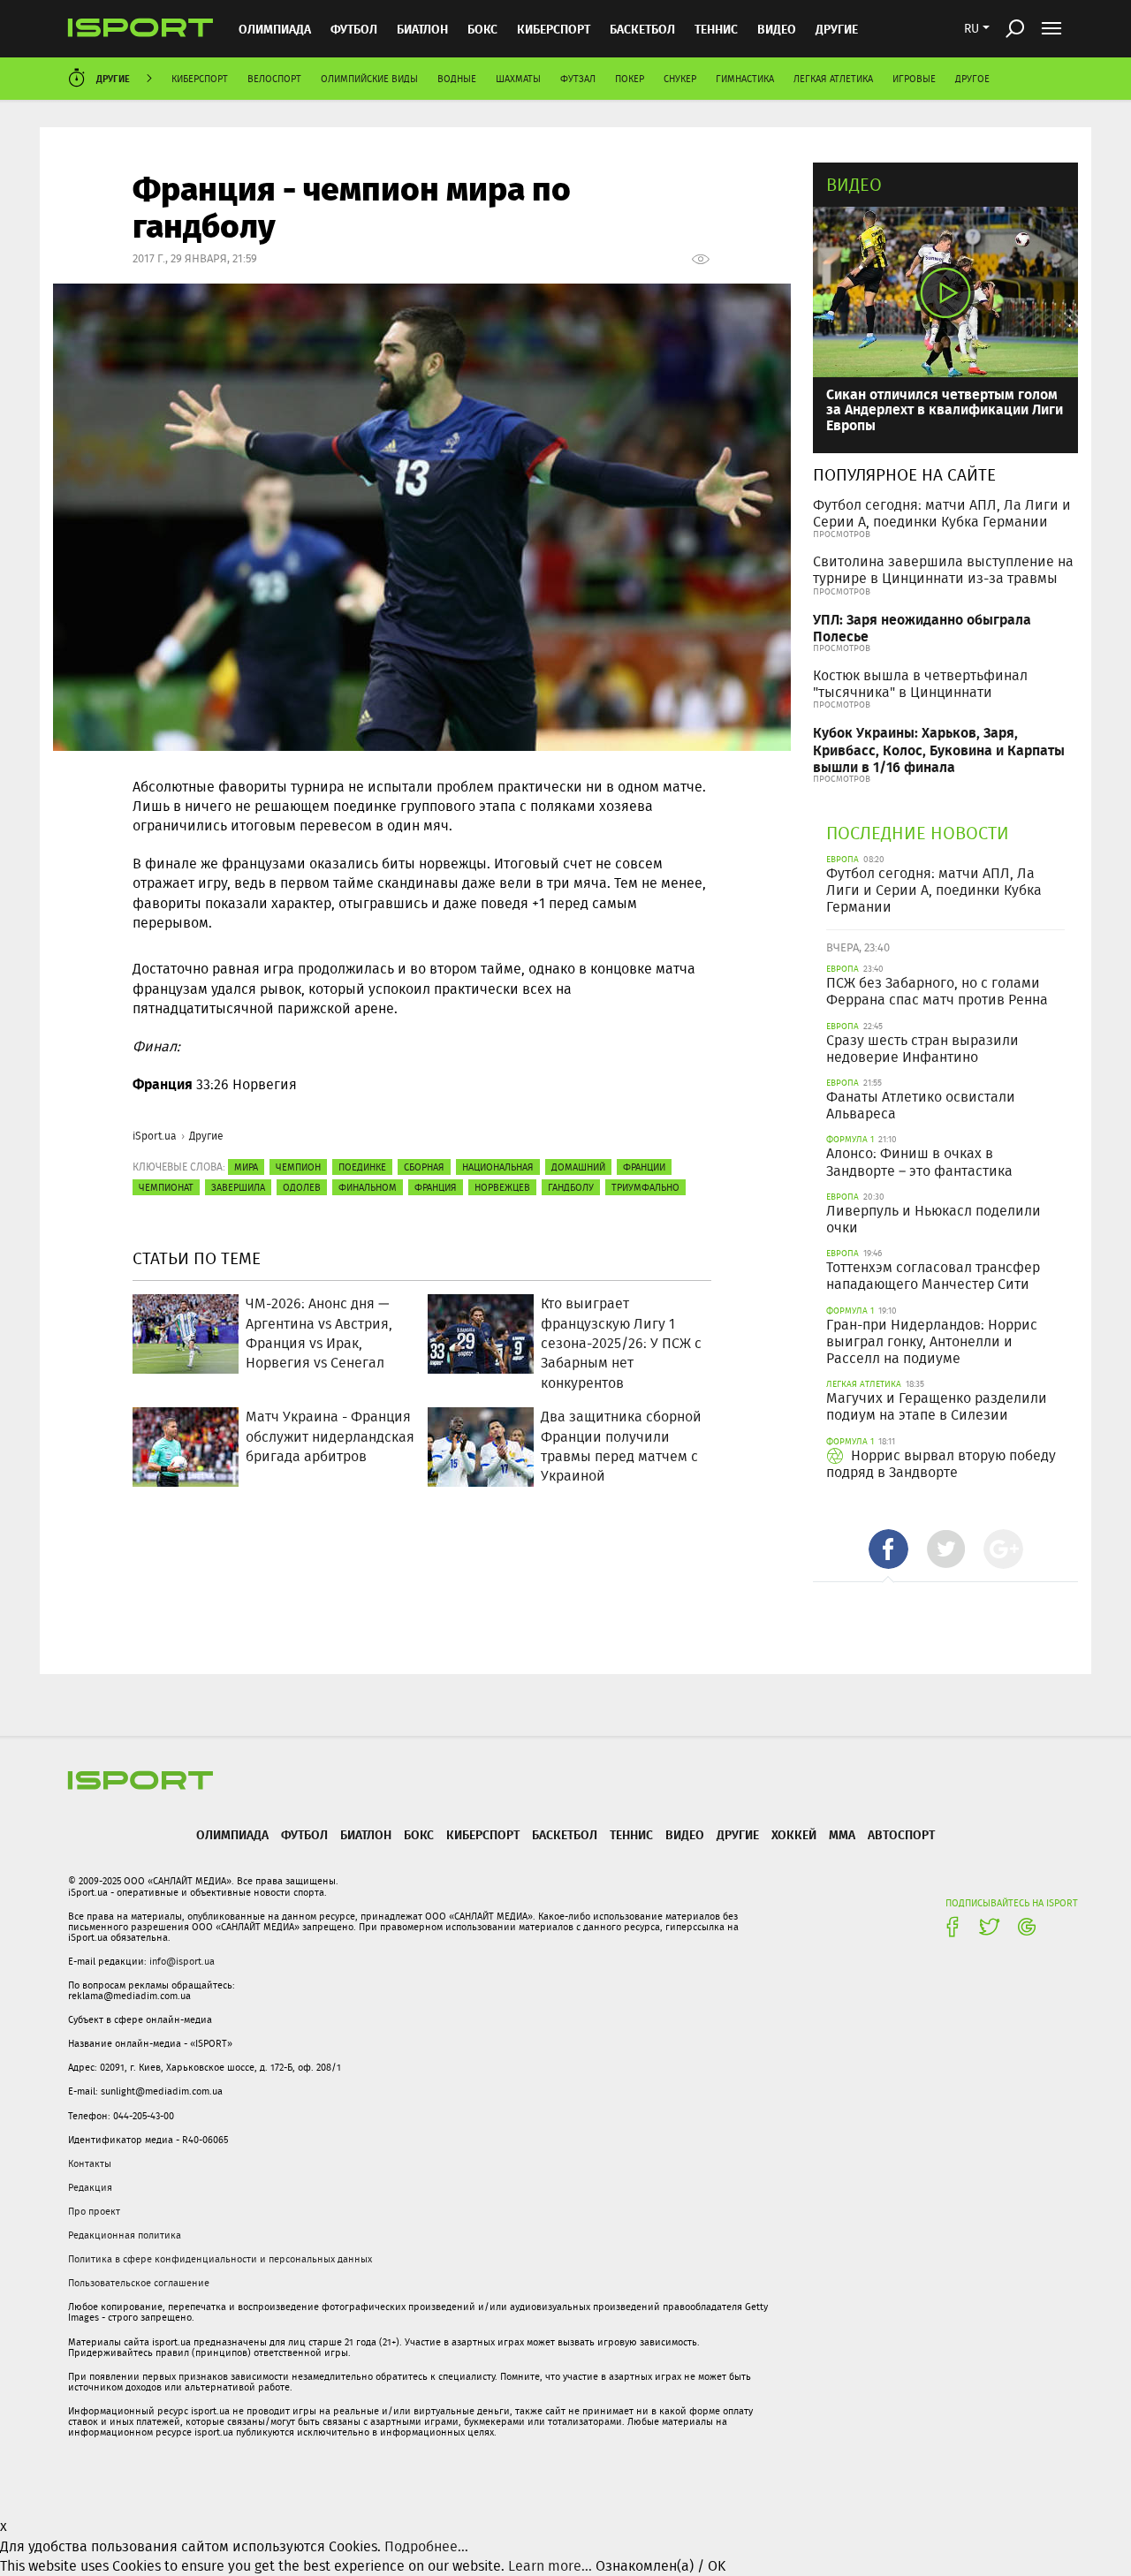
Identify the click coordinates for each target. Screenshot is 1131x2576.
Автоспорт (901, 1834)
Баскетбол (642, 29)
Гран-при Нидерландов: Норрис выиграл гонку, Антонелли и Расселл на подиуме (932, 1341)
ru (972, 28)
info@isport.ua (182, 1961)
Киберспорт (554, 29)
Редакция (90, 2187)
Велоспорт (274, 79)
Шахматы (518, 79)
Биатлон (422, 29)
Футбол (354, 29)
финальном (368, 1187)
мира (246, 1167)
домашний (578, 1167)
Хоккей (794, 1834)
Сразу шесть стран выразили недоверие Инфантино (922, 1049)
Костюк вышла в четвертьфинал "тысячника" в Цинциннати (920, 684)
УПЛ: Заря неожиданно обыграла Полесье (922, 627)
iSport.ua (155, 1136)
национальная (498, 1167)
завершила (238, 1187)
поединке (362, 1167)
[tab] (888, 1549)
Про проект (94, 2211)
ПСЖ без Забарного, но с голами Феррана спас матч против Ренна (937, 991)
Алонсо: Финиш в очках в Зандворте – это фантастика (919, 1162)
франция (436, 1187)
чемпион (298, 1167)
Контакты (90, 2163)
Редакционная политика (125, 2235)
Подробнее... (426, 2546)
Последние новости (918, 833)
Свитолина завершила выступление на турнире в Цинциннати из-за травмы (943, 570)
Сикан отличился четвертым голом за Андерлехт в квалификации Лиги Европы (945, 409)
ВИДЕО (777, 29)
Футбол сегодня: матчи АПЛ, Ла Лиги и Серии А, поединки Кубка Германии (942, 513)
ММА (842, 1834)
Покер (630, 79)
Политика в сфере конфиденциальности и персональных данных (220, 2259)
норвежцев (502, 1187)
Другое (972, 79)
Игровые (914, 79)
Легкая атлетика (833, 79)
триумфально (645, 1187)
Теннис (716, 29)
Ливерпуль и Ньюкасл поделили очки (934, 1219)
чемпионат (166, 1187)
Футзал (578, 79)
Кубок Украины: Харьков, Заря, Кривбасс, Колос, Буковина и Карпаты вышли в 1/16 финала (939, 749)
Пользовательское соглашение (139, 2283)
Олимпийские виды (369, 79)
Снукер (680, 79)
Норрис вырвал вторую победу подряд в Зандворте (941, 1464)
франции (644, 1167)
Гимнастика (745, 79)
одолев (302, 1187)
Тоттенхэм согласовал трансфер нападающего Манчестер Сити (933, 1276)
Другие (837, 29)
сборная (424, 1167)
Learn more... (550, 2566)
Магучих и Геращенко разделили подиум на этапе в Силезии (937, 1406)
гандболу (571, 1187)
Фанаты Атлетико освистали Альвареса (921, 1105)
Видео (854, 184)
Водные (457, 79)
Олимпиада (275, 29)
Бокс (482, 29)
